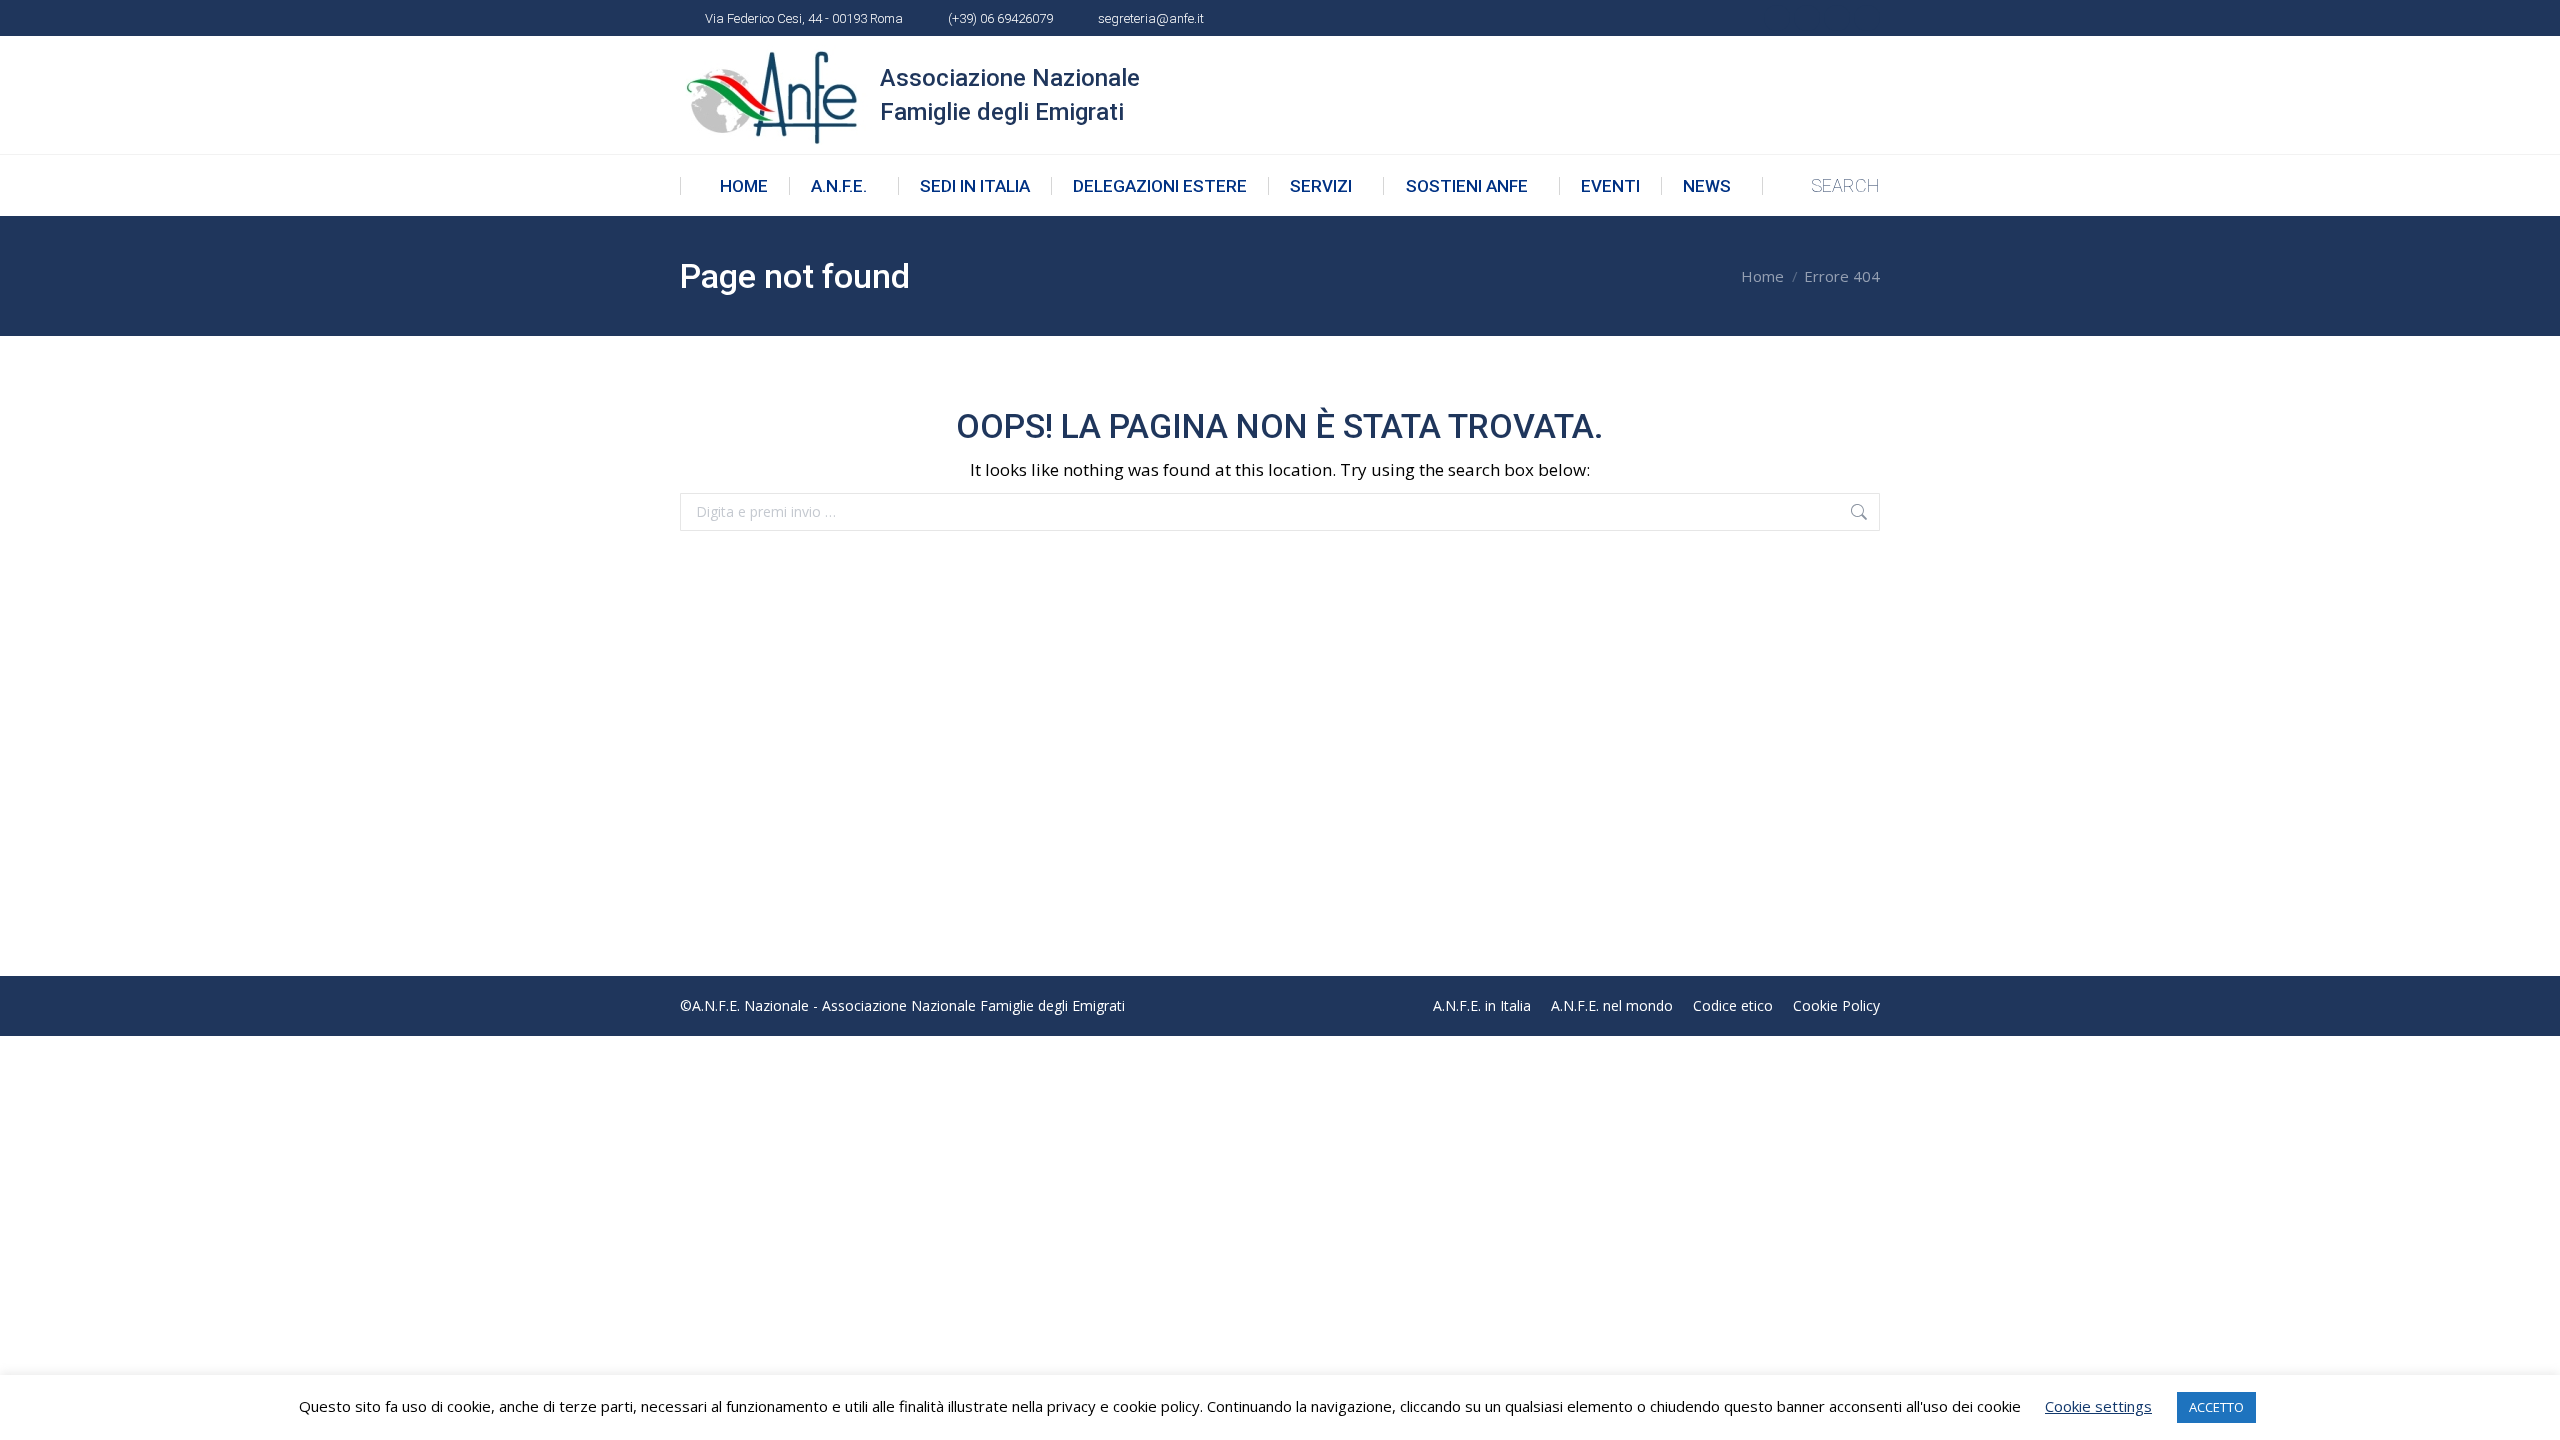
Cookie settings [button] (2098, 1406)
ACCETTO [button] (2216, 1407)
